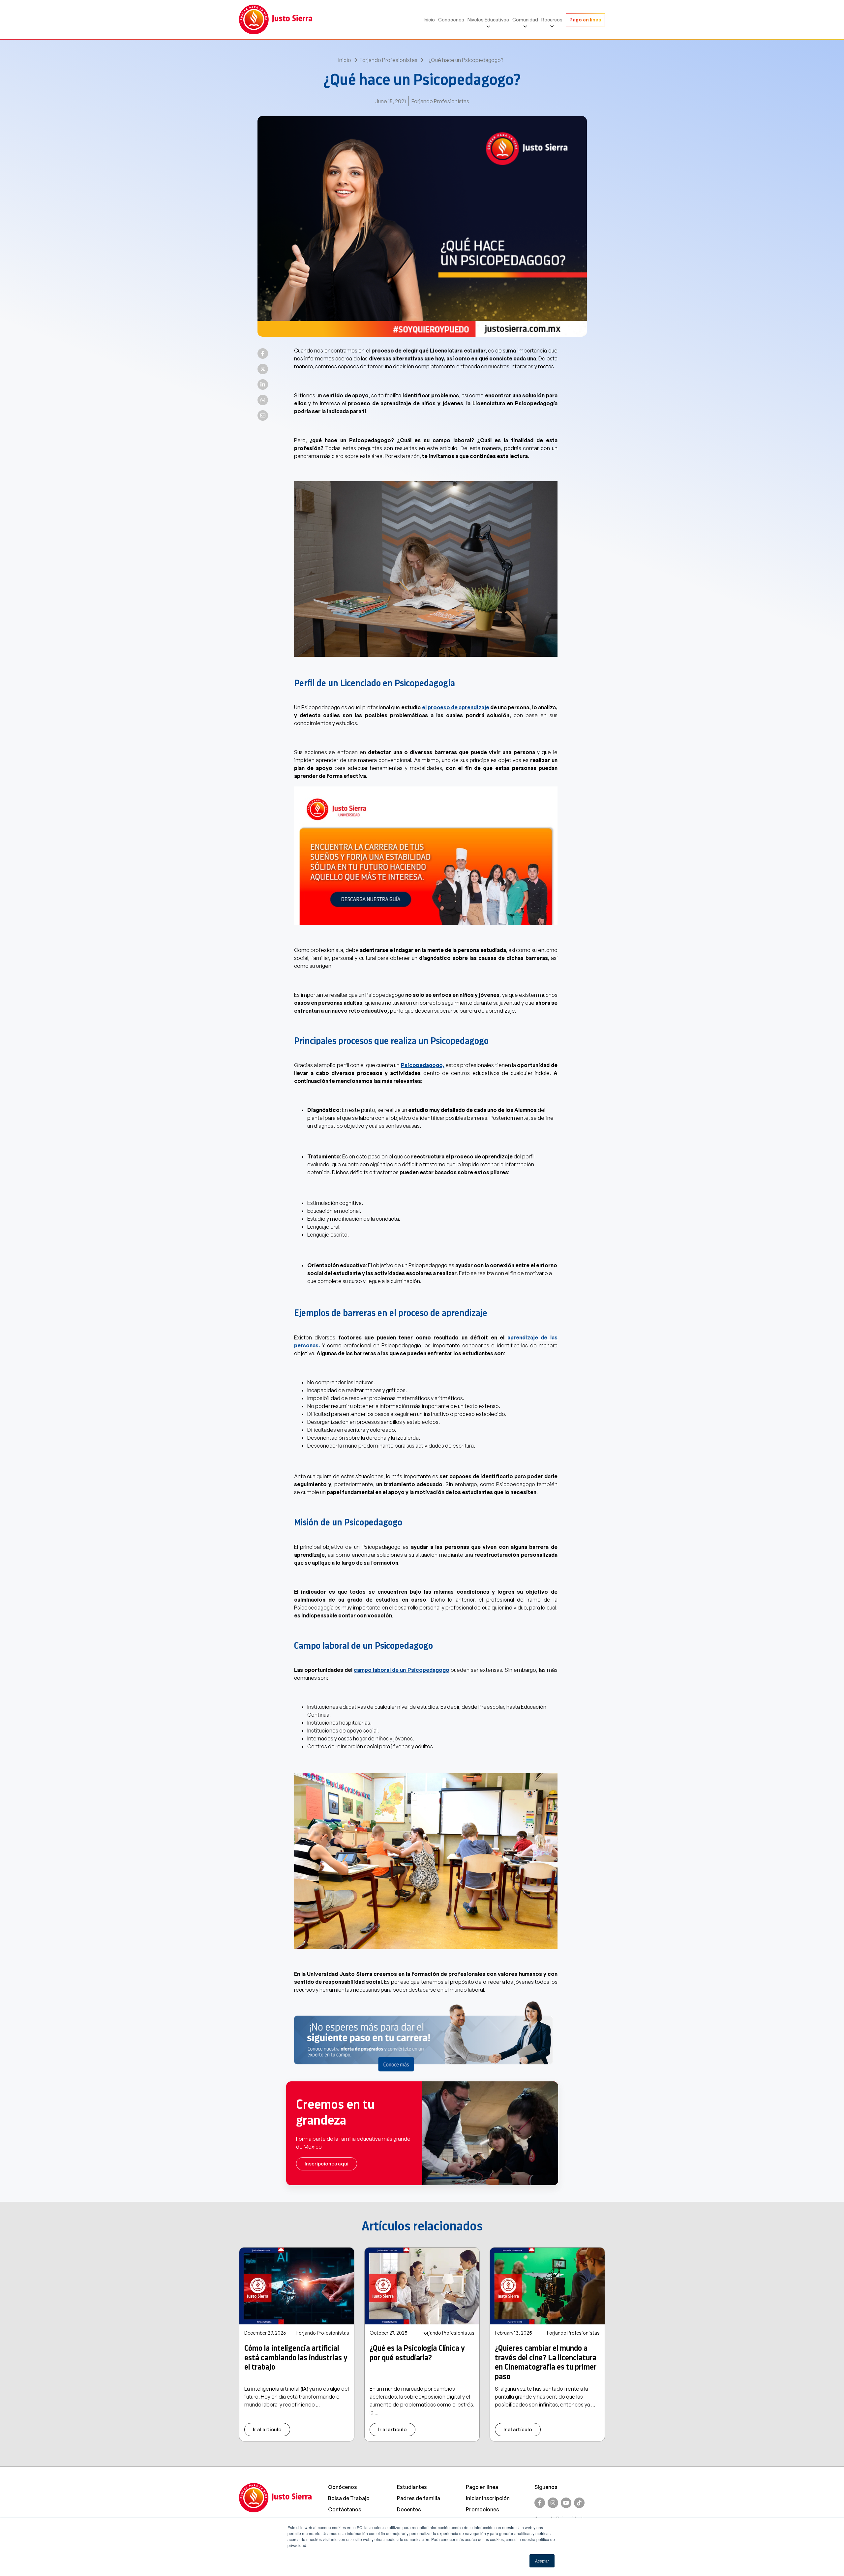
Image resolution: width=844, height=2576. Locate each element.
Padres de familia (419, 2498)
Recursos (552, 20)
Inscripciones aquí (327, 2164)
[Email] (263, 415)
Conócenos (451, 20)
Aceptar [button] (542, 2561)
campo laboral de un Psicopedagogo (402, 1670)
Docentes (409, 2509)
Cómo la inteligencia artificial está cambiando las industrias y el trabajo (296, 2358)
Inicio (429, 20)
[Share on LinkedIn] (263, 384)
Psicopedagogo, (423, 1065)
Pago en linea (482, 2487)
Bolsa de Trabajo (349, 2498)
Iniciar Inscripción (488, 2498)
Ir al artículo (267, 2429)
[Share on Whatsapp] (263, 400)
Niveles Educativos (488, 20)
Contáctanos (345, 2509)
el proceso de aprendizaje (456, 707)
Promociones (482, 2509)
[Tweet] (263, 369)
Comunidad (525, 20)
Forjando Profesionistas (389, 60)
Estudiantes (412, 2487)
